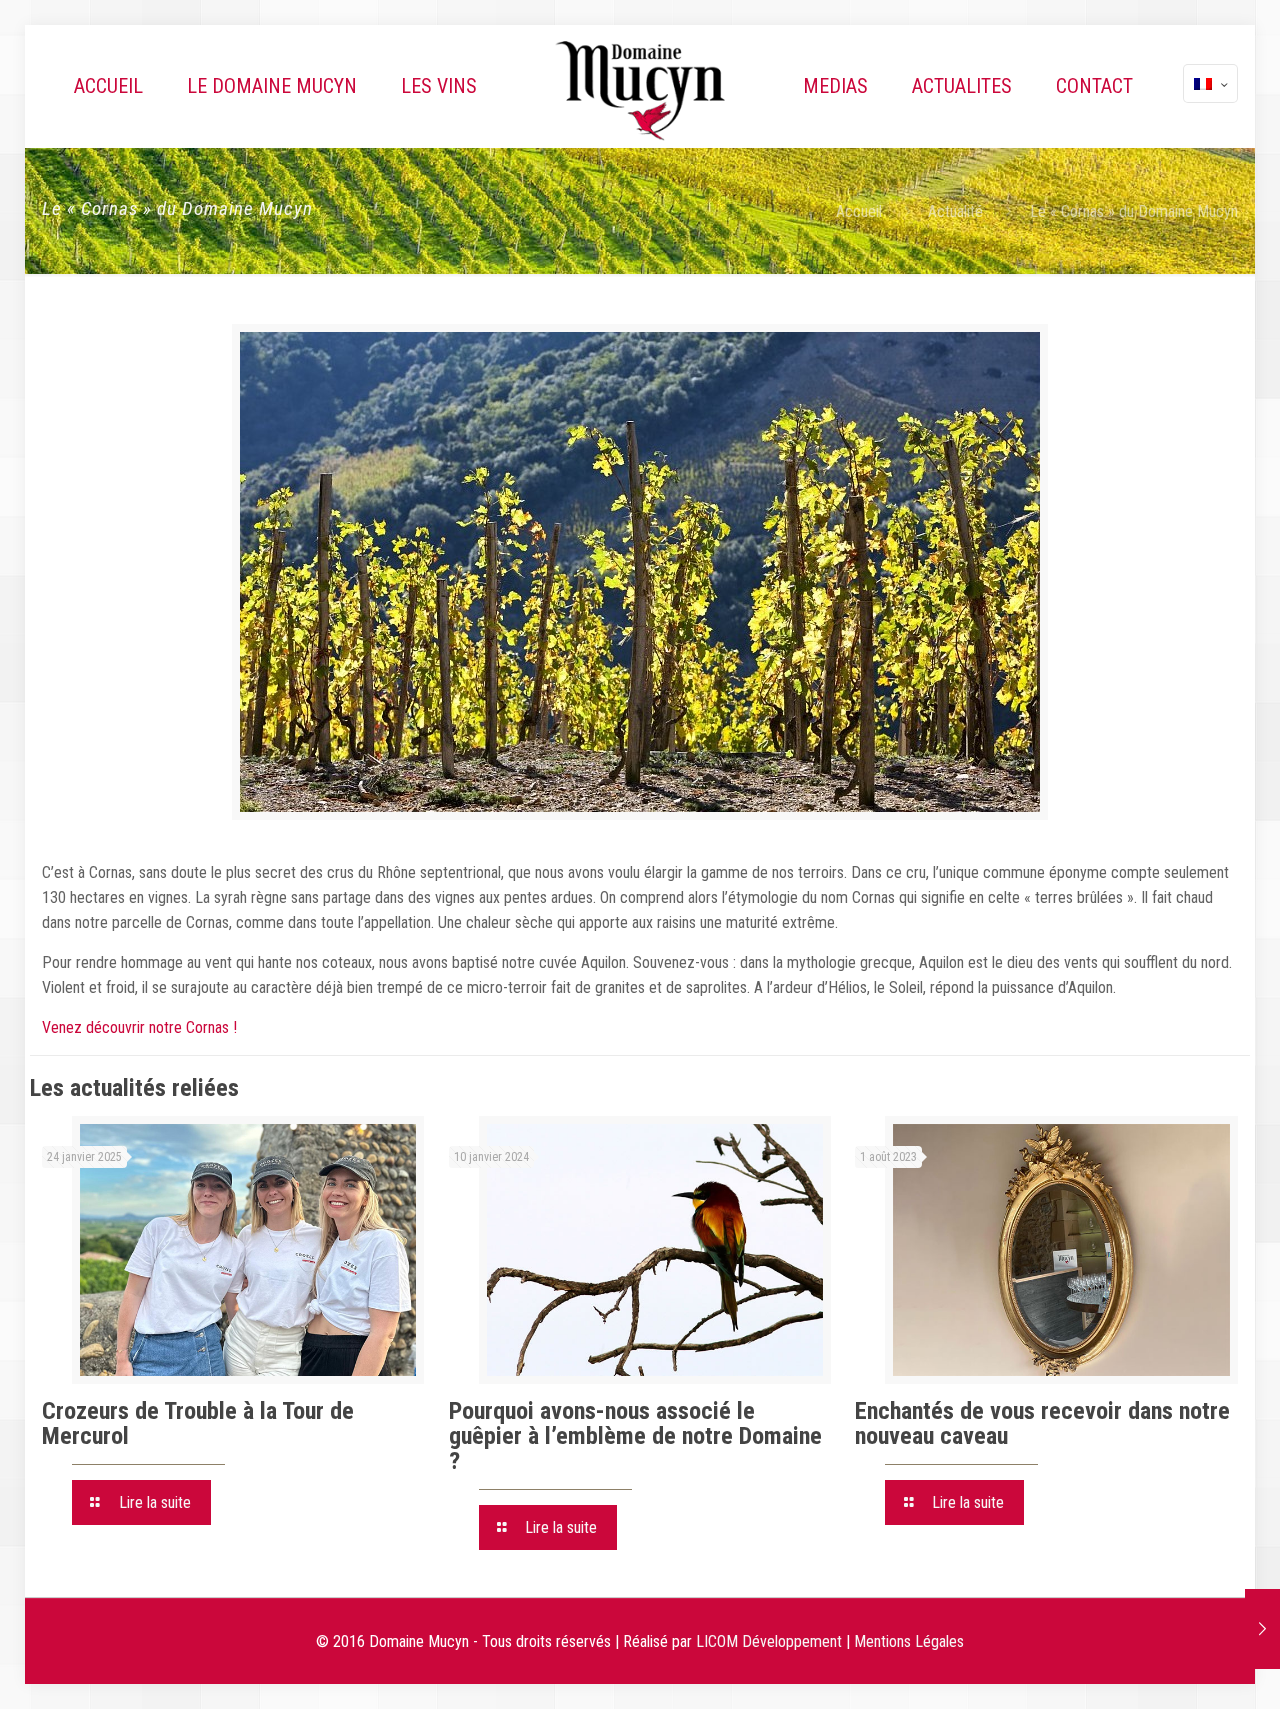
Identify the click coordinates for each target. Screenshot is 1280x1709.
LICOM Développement (769, 1641)
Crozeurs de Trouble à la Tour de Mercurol (198, 1423)
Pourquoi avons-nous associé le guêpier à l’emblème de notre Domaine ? (635, 1436)
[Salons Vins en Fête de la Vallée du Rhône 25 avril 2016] (1262, 1629)
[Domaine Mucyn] (640, 90)
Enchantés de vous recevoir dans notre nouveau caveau (1042, 1423)
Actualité (955, 211)
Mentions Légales (909, 1641)
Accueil (859, 211)
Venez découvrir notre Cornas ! (139, 1027)
